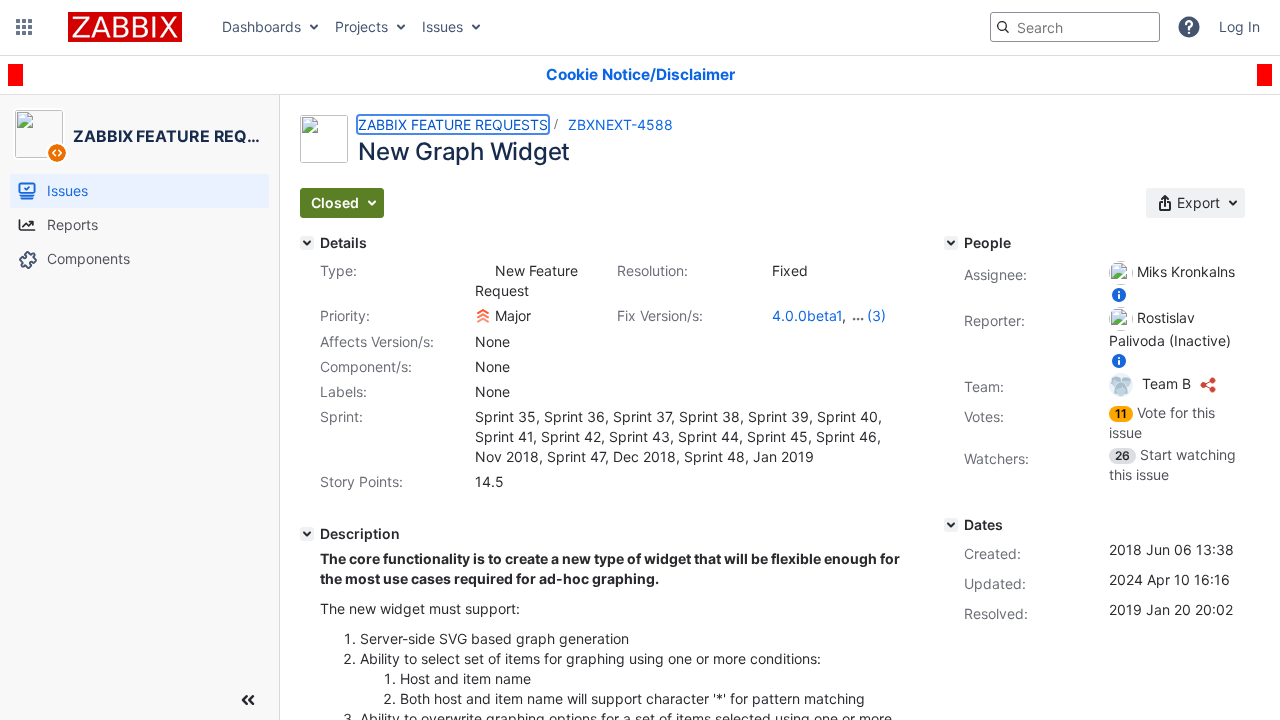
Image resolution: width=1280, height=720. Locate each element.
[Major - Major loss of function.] (483, 316)
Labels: (343, 391)
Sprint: (341, 416)
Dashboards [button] (261, 26)
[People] (951, 243)
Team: (984, 386)
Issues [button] (442, 26)
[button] (24, 27)
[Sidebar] (248, 700)
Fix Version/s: (660, 315)
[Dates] (951, 525)
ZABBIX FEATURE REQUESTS (453, 124)
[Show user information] (1119, 294)
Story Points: (361, 481)
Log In (1239, 26)
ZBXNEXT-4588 (620, 124)
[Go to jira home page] (125, 27)
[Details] (307, 243)
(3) (876, 315)
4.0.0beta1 (807, 315)
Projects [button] (361, 26)
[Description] (307, 534)
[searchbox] (1075, 27)
